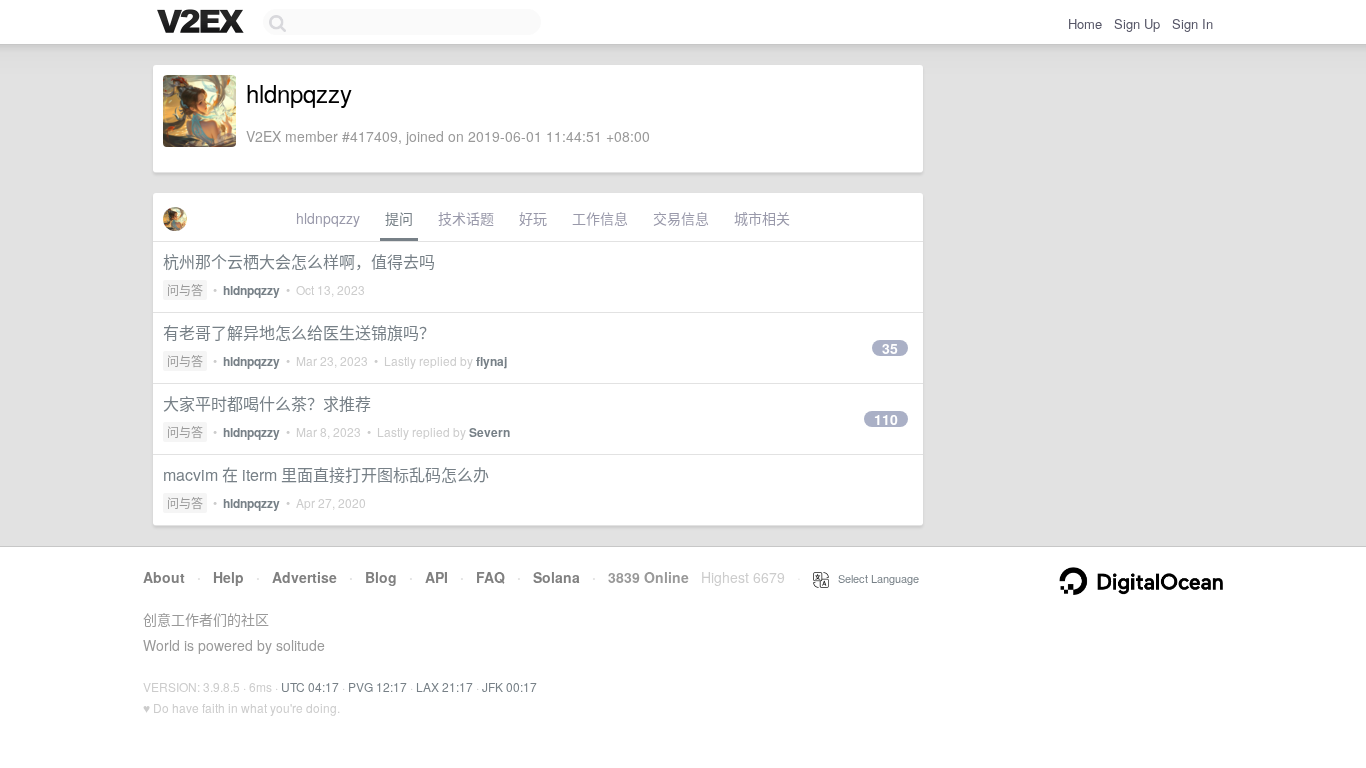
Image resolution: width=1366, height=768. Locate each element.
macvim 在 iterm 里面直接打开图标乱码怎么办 (326, 474)
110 (886, 419)
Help (228, 577)
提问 (399, 218)
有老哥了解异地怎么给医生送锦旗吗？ (299, 332)
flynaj (491, 361)
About (164, 577)
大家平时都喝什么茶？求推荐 (267, 403)
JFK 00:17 (509, 686)
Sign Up (1137, 23)
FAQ (490, 577)
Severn (489, 432)
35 (890, 348)
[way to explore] (203, 23)
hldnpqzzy (328, 218)
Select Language (874, 578)
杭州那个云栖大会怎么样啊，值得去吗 (299, 261)
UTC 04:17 (310, 686)
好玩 (533, 218)
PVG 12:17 (377, 686)
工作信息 (600, 218)
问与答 (185, 289)
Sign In (1192, 23)
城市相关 (762, 218)
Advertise (304, 577)
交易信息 (681, 218)
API (436, 577)
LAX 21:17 (444, 686)
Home (1085, 23)
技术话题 (466, 218)
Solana (556, 577)
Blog (381, 577)
